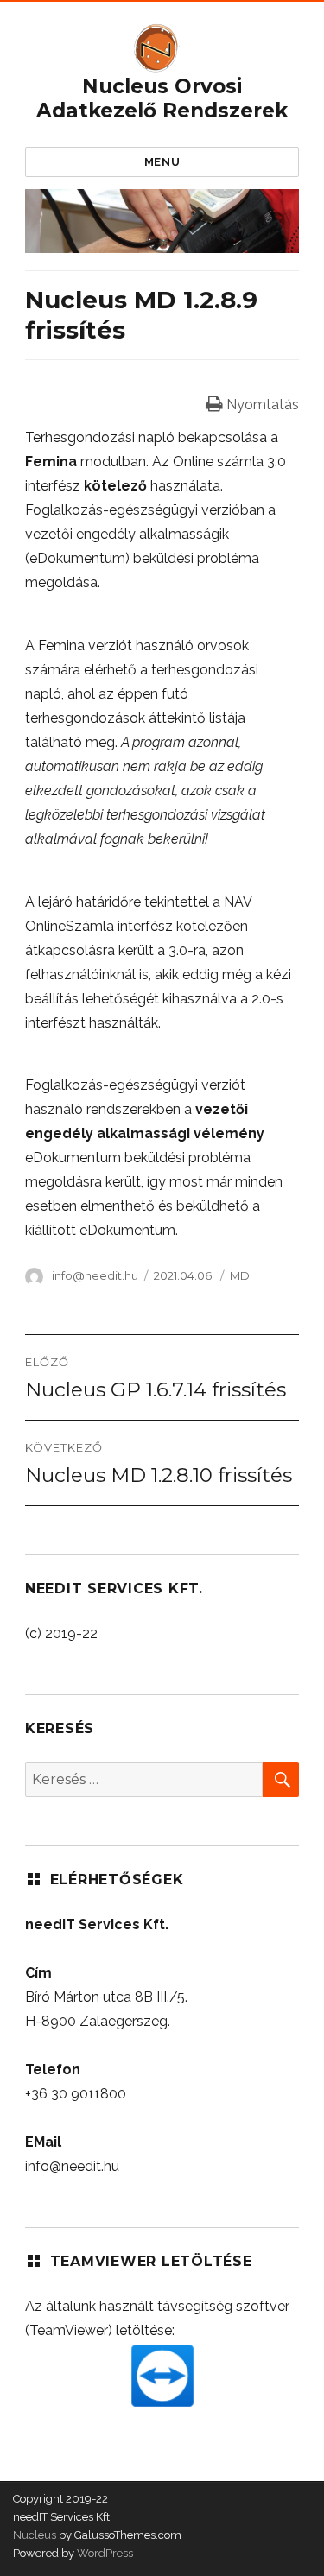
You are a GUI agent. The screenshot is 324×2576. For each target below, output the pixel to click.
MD (240, 1275)
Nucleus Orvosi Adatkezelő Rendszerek (162, 98)
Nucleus (35, 2535)
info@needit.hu (95, 1275)
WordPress (104, 2553)
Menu (162, 162)
